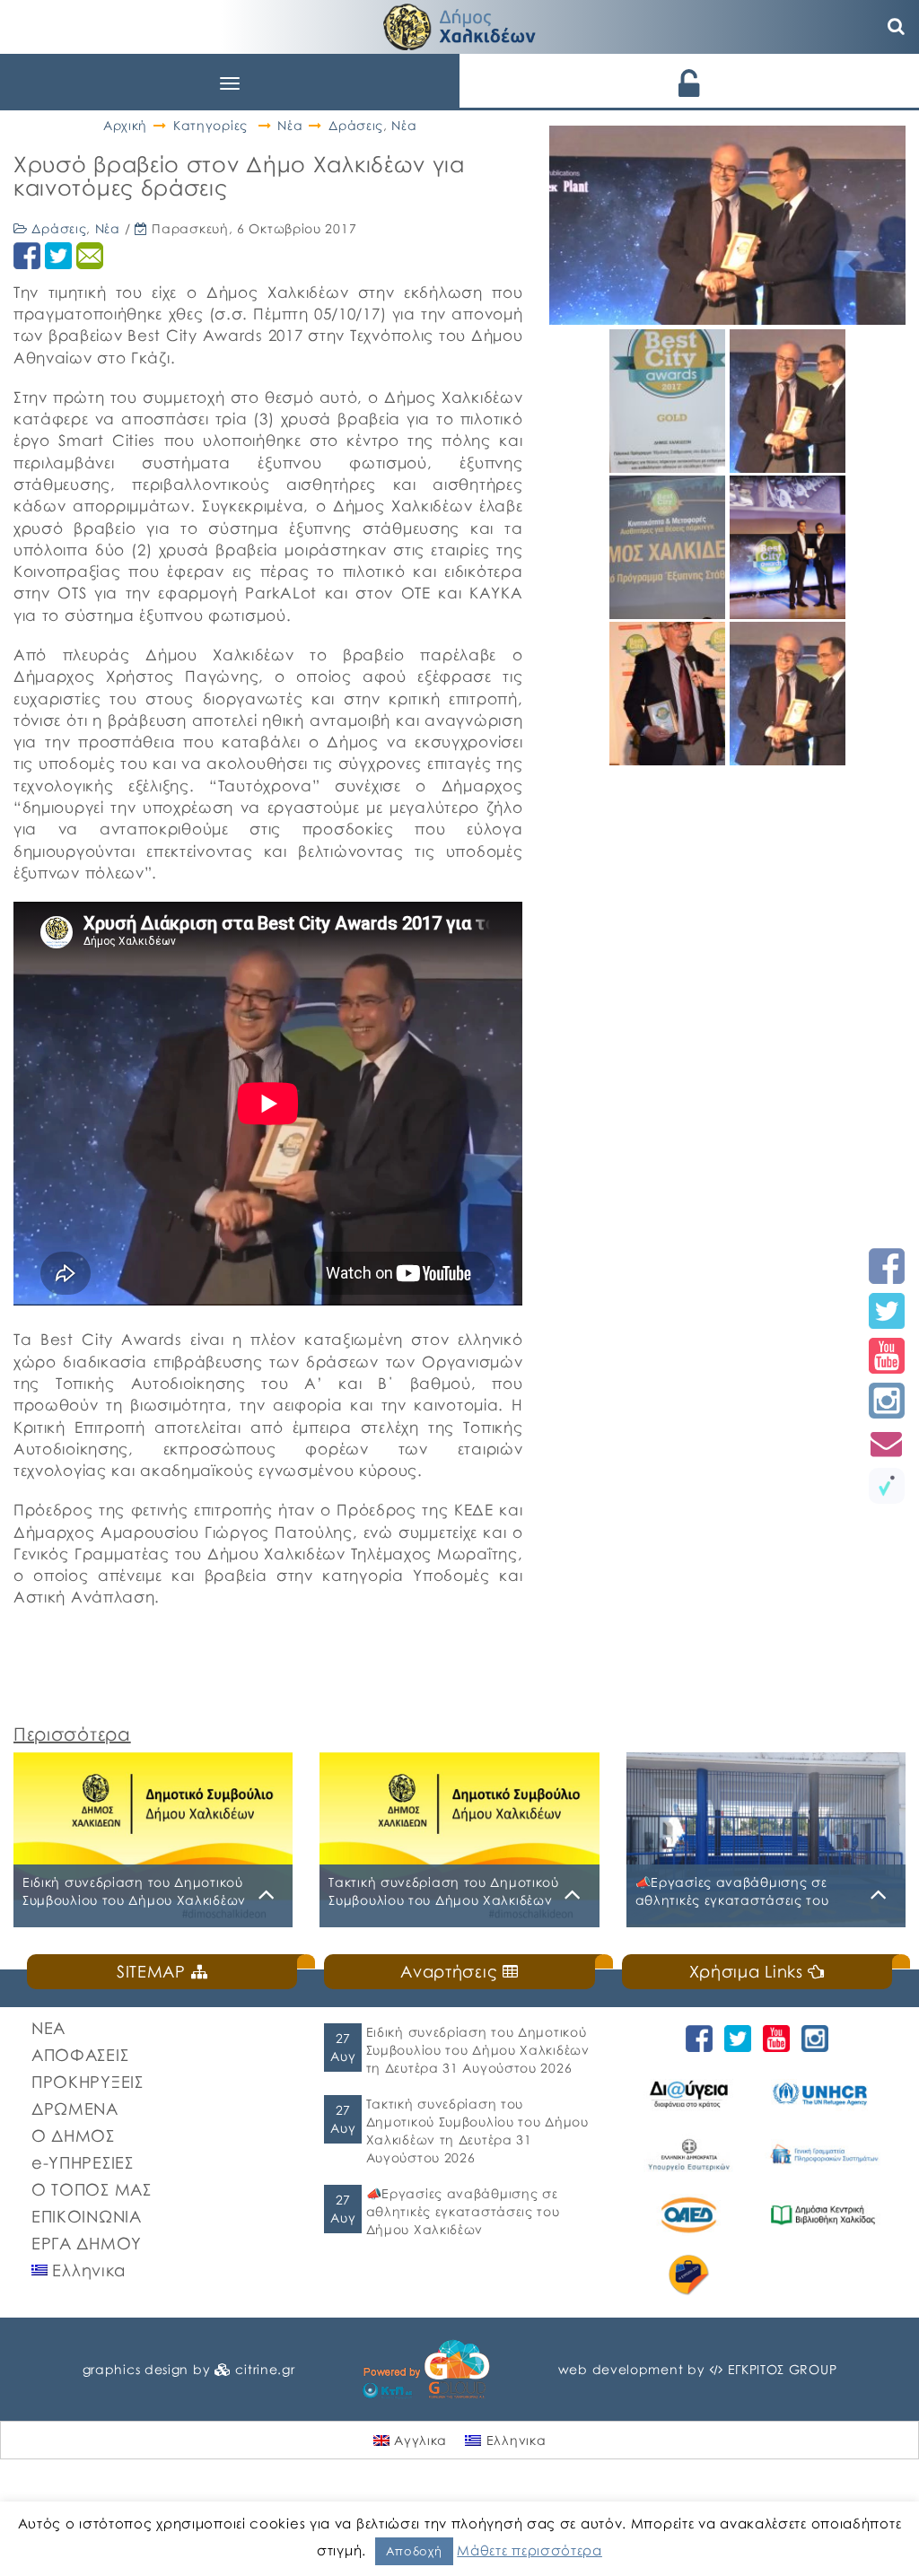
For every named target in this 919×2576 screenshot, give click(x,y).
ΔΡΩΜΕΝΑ (75, 2109)
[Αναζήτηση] (897, 27)
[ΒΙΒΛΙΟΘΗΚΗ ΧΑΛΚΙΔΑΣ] (823, 2215)
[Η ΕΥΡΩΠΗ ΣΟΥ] (689, 2275)
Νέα (290, 125)
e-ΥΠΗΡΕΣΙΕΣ (83, 2162)
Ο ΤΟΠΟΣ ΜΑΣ (92, 2189)
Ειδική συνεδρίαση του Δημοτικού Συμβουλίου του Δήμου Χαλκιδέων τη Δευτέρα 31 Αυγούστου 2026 (478, 2050)
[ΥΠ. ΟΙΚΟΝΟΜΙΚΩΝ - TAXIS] (823, 2154)
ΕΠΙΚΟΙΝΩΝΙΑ (87, 2216)
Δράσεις (356, 125)
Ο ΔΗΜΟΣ (73, 2135)
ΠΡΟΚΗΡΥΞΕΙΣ (88, 2082)
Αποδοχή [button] (414, 2551)
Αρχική (125, 125)
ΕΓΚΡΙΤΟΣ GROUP (783, 2369)
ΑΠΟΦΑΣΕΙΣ (80, 2055)
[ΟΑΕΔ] (689, 2215)
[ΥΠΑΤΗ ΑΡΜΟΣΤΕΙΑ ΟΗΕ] (823, 2094)
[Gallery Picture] (670, 466)
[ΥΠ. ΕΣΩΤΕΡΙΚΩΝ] (689, 2154)
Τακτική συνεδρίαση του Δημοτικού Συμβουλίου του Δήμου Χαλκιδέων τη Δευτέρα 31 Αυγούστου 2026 (477, 2131)
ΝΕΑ (48, 2028)
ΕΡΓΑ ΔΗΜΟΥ (87, 2243)
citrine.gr (265, 2369)
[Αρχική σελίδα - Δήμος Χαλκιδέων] (459, 25)
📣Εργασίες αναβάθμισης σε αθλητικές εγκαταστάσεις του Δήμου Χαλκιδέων (463, 2211)
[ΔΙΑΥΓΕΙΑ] (689, 2094)
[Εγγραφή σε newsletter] (887, 1443)
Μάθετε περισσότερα (530, 2550)
